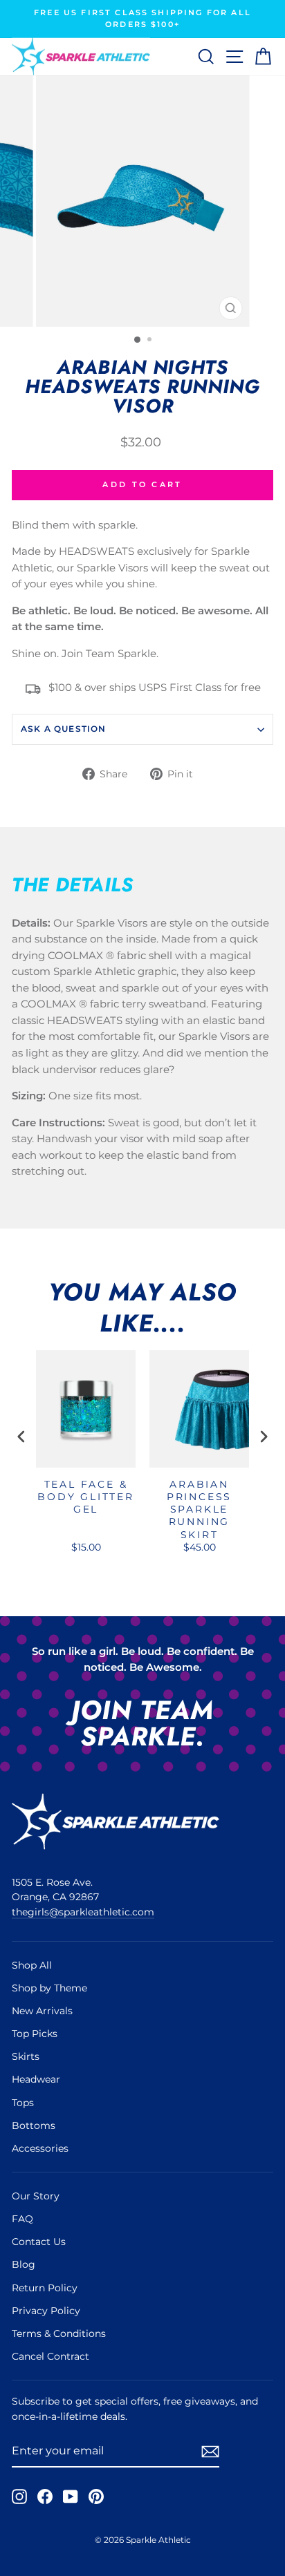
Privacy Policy (46, 2311)
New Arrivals (42, 2011)
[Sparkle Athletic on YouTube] (71, 2496)
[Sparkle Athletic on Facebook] (45, 2496)
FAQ (22, 2219)
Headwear (36, 2079)
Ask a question (64, 729)
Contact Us (39, 2242)
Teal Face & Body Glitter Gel (86, 1497)
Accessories (40, 2148)
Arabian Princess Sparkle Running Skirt (199, 1509)
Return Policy (45, 2288)
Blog (24, 2264)
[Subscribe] (210, 2451)
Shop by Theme (49, 1988)
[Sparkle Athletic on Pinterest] (96, 2496)
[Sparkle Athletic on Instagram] (19, 2496)
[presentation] (21, 1437)
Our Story (36, 2196)
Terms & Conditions (59, 2333)
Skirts (26, 2056)
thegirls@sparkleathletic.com (83, 1912)
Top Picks (35, 2034)
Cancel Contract (50, 2356)
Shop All (32, 1965)
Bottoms (34, 2125)
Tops (23, 2103)
